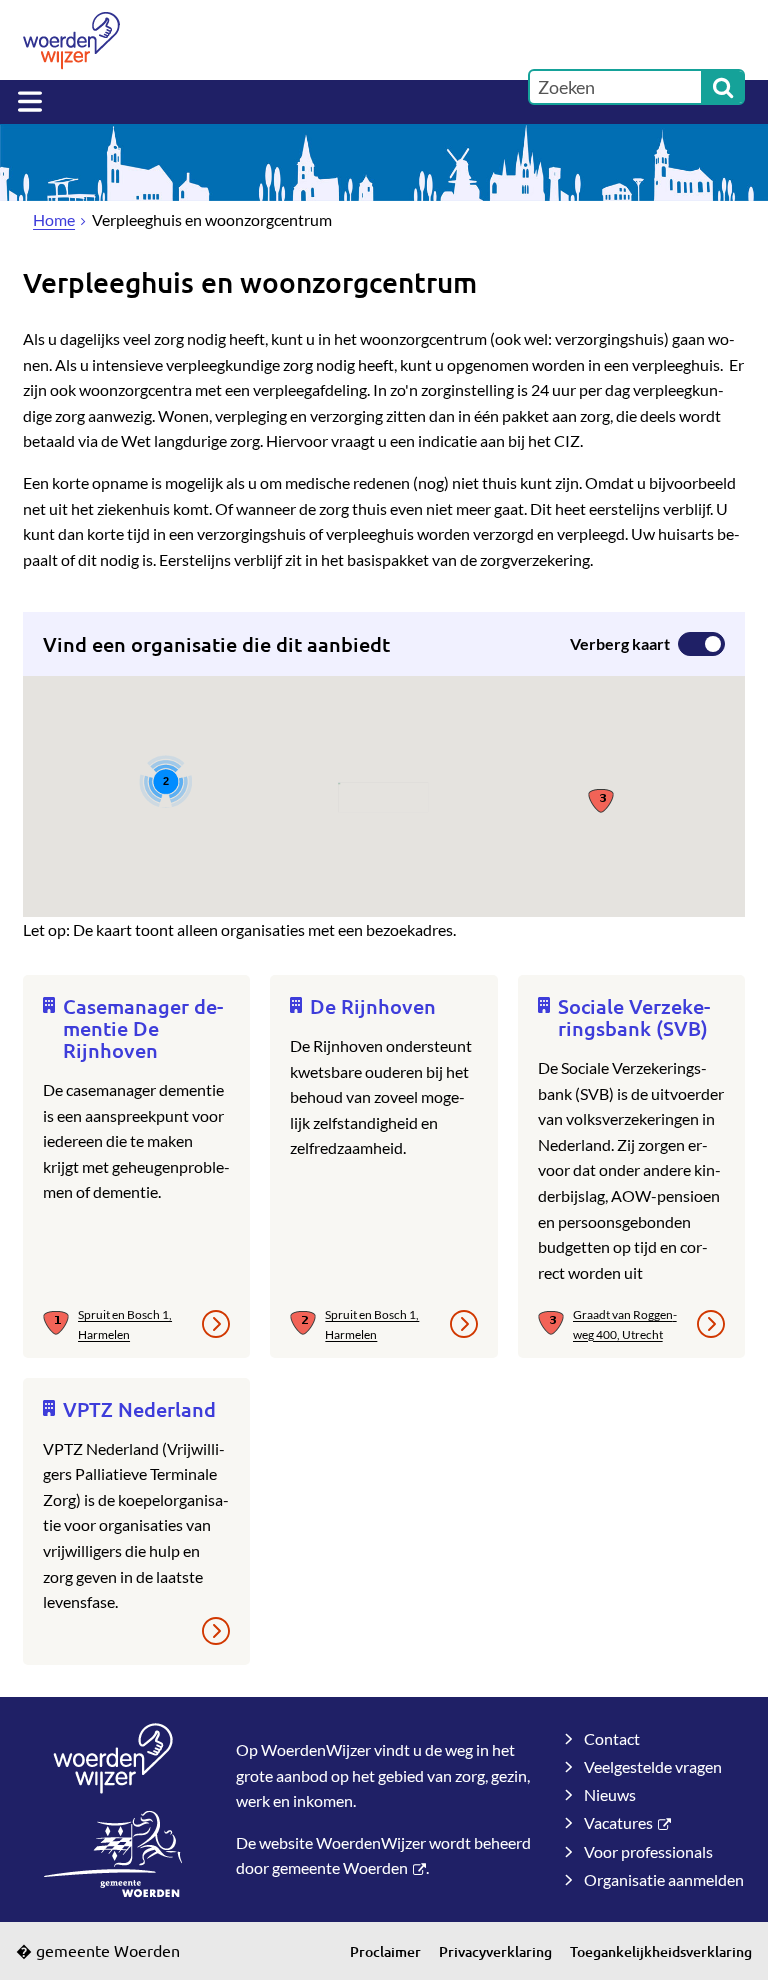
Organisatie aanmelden (664, 1879)
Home (54, 219)
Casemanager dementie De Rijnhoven (143, 1028)
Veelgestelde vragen (653, 1766)
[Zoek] (723, 87)
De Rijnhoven (373, 1006)
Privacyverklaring (495, 1951)
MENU (30, 102)
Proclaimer (385, 1951)
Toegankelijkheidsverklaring (661, 1951)
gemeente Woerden (340, 1867)
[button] (601, 799)
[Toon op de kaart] (60, 1324)
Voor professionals (648, 1851)
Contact (612, 1738)
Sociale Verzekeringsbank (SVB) (634, 1017)
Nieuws (610, 1794)
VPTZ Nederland (139, 1409)
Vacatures (618, 1822)
